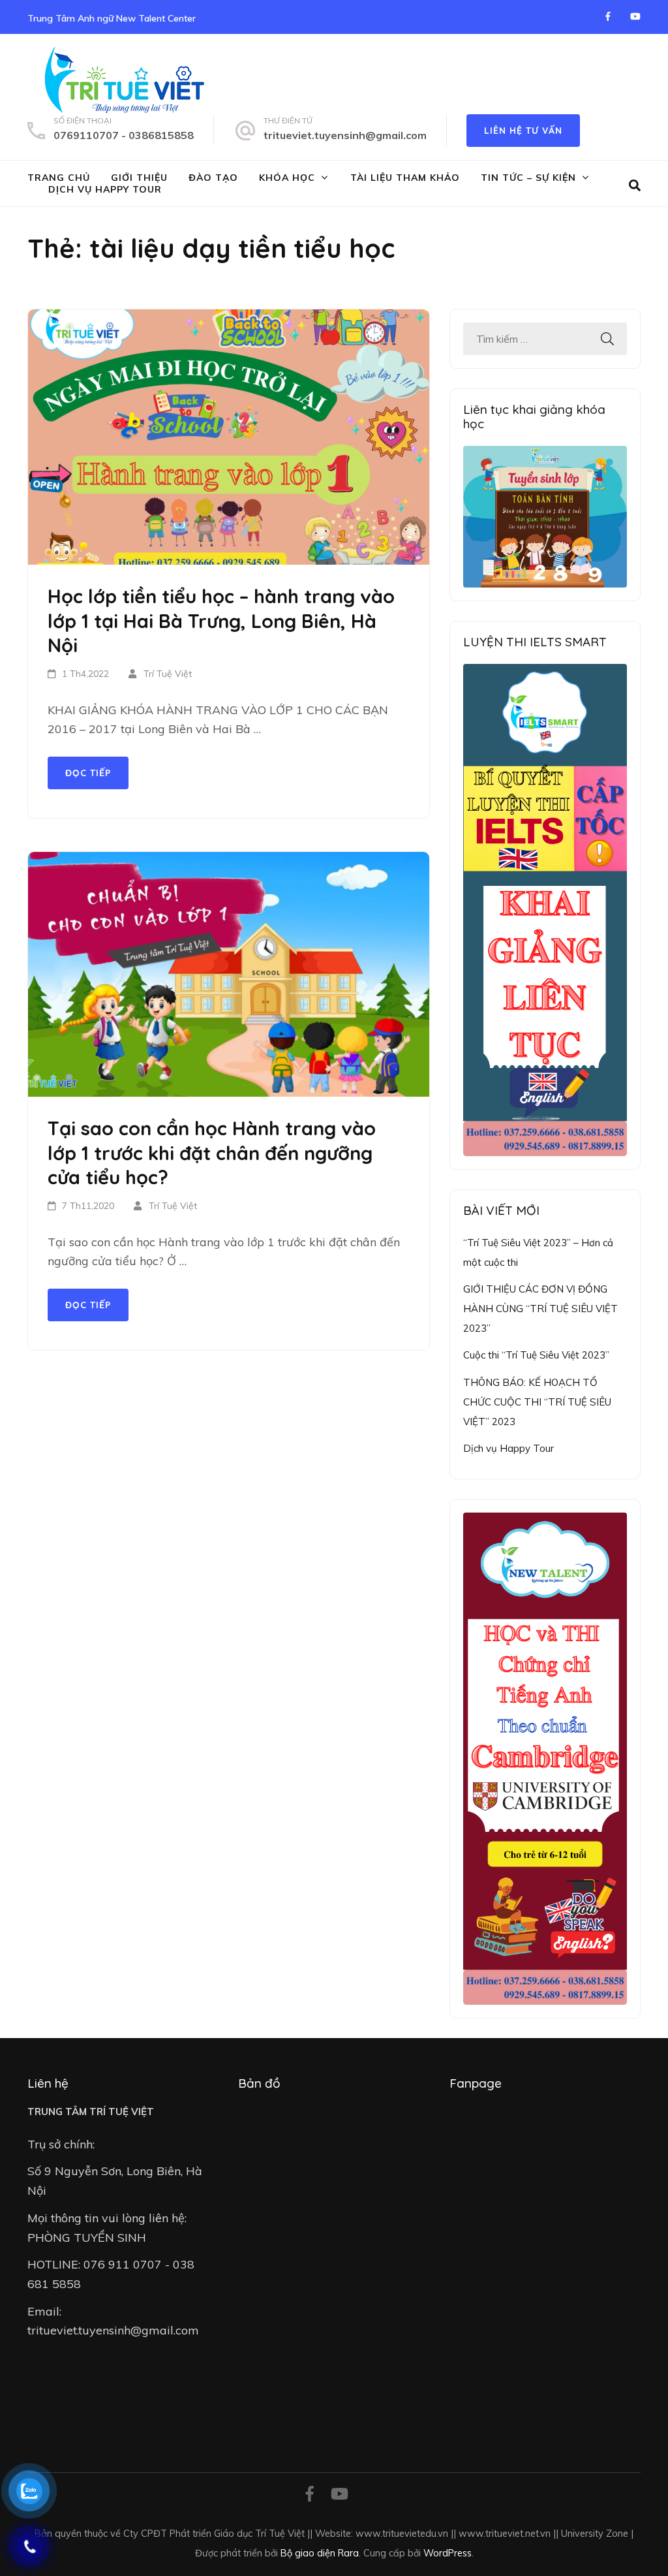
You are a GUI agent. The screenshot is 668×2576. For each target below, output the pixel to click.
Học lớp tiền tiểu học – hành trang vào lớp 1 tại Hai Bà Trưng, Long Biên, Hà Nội (221, 620)
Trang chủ (59, 178)
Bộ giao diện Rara (320, 2553)
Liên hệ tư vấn (523, 131)
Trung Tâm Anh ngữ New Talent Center (112, 18)
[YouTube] (635, 16)
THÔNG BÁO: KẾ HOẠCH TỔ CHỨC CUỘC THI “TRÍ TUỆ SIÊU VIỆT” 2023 (537, 1402)
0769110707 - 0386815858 (124, 135)
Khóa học (287, 178)
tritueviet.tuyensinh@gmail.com (345, 135)
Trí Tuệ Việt (168, 674)
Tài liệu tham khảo (405, 178)
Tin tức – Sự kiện (528, 178)
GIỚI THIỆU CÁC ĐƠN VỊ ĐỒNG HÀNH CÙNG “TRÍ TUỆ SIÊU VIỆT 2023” (540, 1308)
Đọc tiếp (88, 773)
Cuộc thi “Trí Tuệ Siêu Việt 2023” (536, 1355)
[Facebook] (608, 16)
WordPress (448, 2553)
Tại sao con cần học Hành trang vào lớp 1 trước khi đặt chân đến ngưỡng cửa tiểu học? (212, 1153)
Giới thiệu (139, 178)
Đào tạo (213, 178)
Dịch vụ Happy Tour (105, 189)
